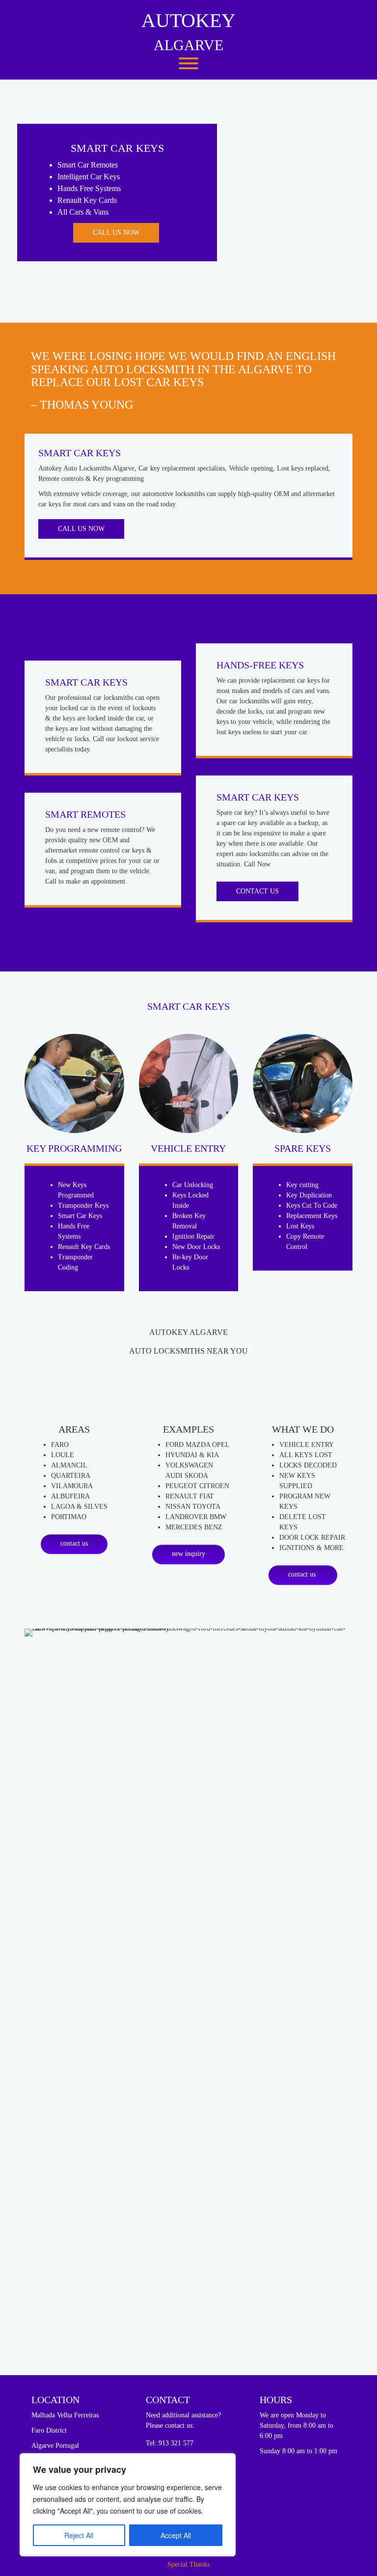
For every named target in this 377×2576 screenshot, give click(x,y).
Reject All (79, 2535)
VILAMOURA (72, 1486)
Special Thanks (188, 2564)
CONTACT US (257, 891)
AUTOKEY (188, 20)
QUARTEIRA (71, 1476)
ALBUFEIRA (70, 1496)
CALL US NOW (116, 233)
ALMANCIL (69, 1465)
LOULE (63, 1455)
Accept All (176, 2535)
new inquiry (188, 1554)
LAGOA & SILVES (79, 1507)
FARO (60, 1445)
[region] (128, 2505)
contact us (74, 1543)
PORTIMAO (69, 1517)
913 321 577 (176, 2443)
